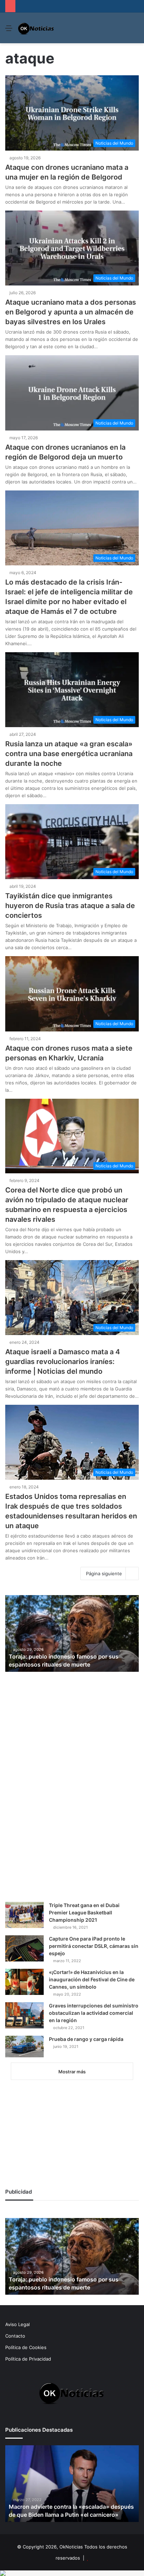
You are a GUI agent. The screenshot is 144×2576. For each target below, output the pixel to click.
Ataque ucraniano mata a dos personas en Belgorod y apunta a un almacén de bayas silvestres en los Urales (71, 312)
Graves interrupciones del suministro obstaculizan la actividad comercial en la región (94, 2013)
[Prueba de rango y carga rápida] (24, 2047)
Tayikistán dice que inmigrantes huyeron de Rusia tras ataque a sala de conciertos (70, 906)
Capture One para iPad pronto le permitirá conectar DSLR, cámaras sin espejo (94, 1946)
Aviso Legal (17, 2324)
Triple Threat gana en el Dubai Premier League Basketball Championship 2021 (84, 1912)
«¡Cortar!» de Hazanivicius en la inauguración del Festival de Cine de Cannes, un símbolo (92, 1979)
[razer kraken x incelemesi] (72, 2573)
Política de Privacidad (28, 2359)
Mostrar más (72, 2072)
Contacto (15, 2336)
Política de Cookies (26, 2347)
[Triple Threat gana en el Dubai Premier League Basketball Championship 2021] (24, 1915)
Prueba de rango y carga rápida (86, 2039)
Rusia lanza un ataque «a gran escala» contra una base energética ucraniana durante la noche (69, 754)
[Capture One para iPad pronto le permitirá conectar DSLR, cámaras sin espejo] (24, 1948)
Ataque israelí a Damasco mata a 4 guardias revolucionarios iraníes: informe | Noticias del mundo (63, 1362)
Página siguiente (104, 1573)
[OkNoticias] (36, 28)
